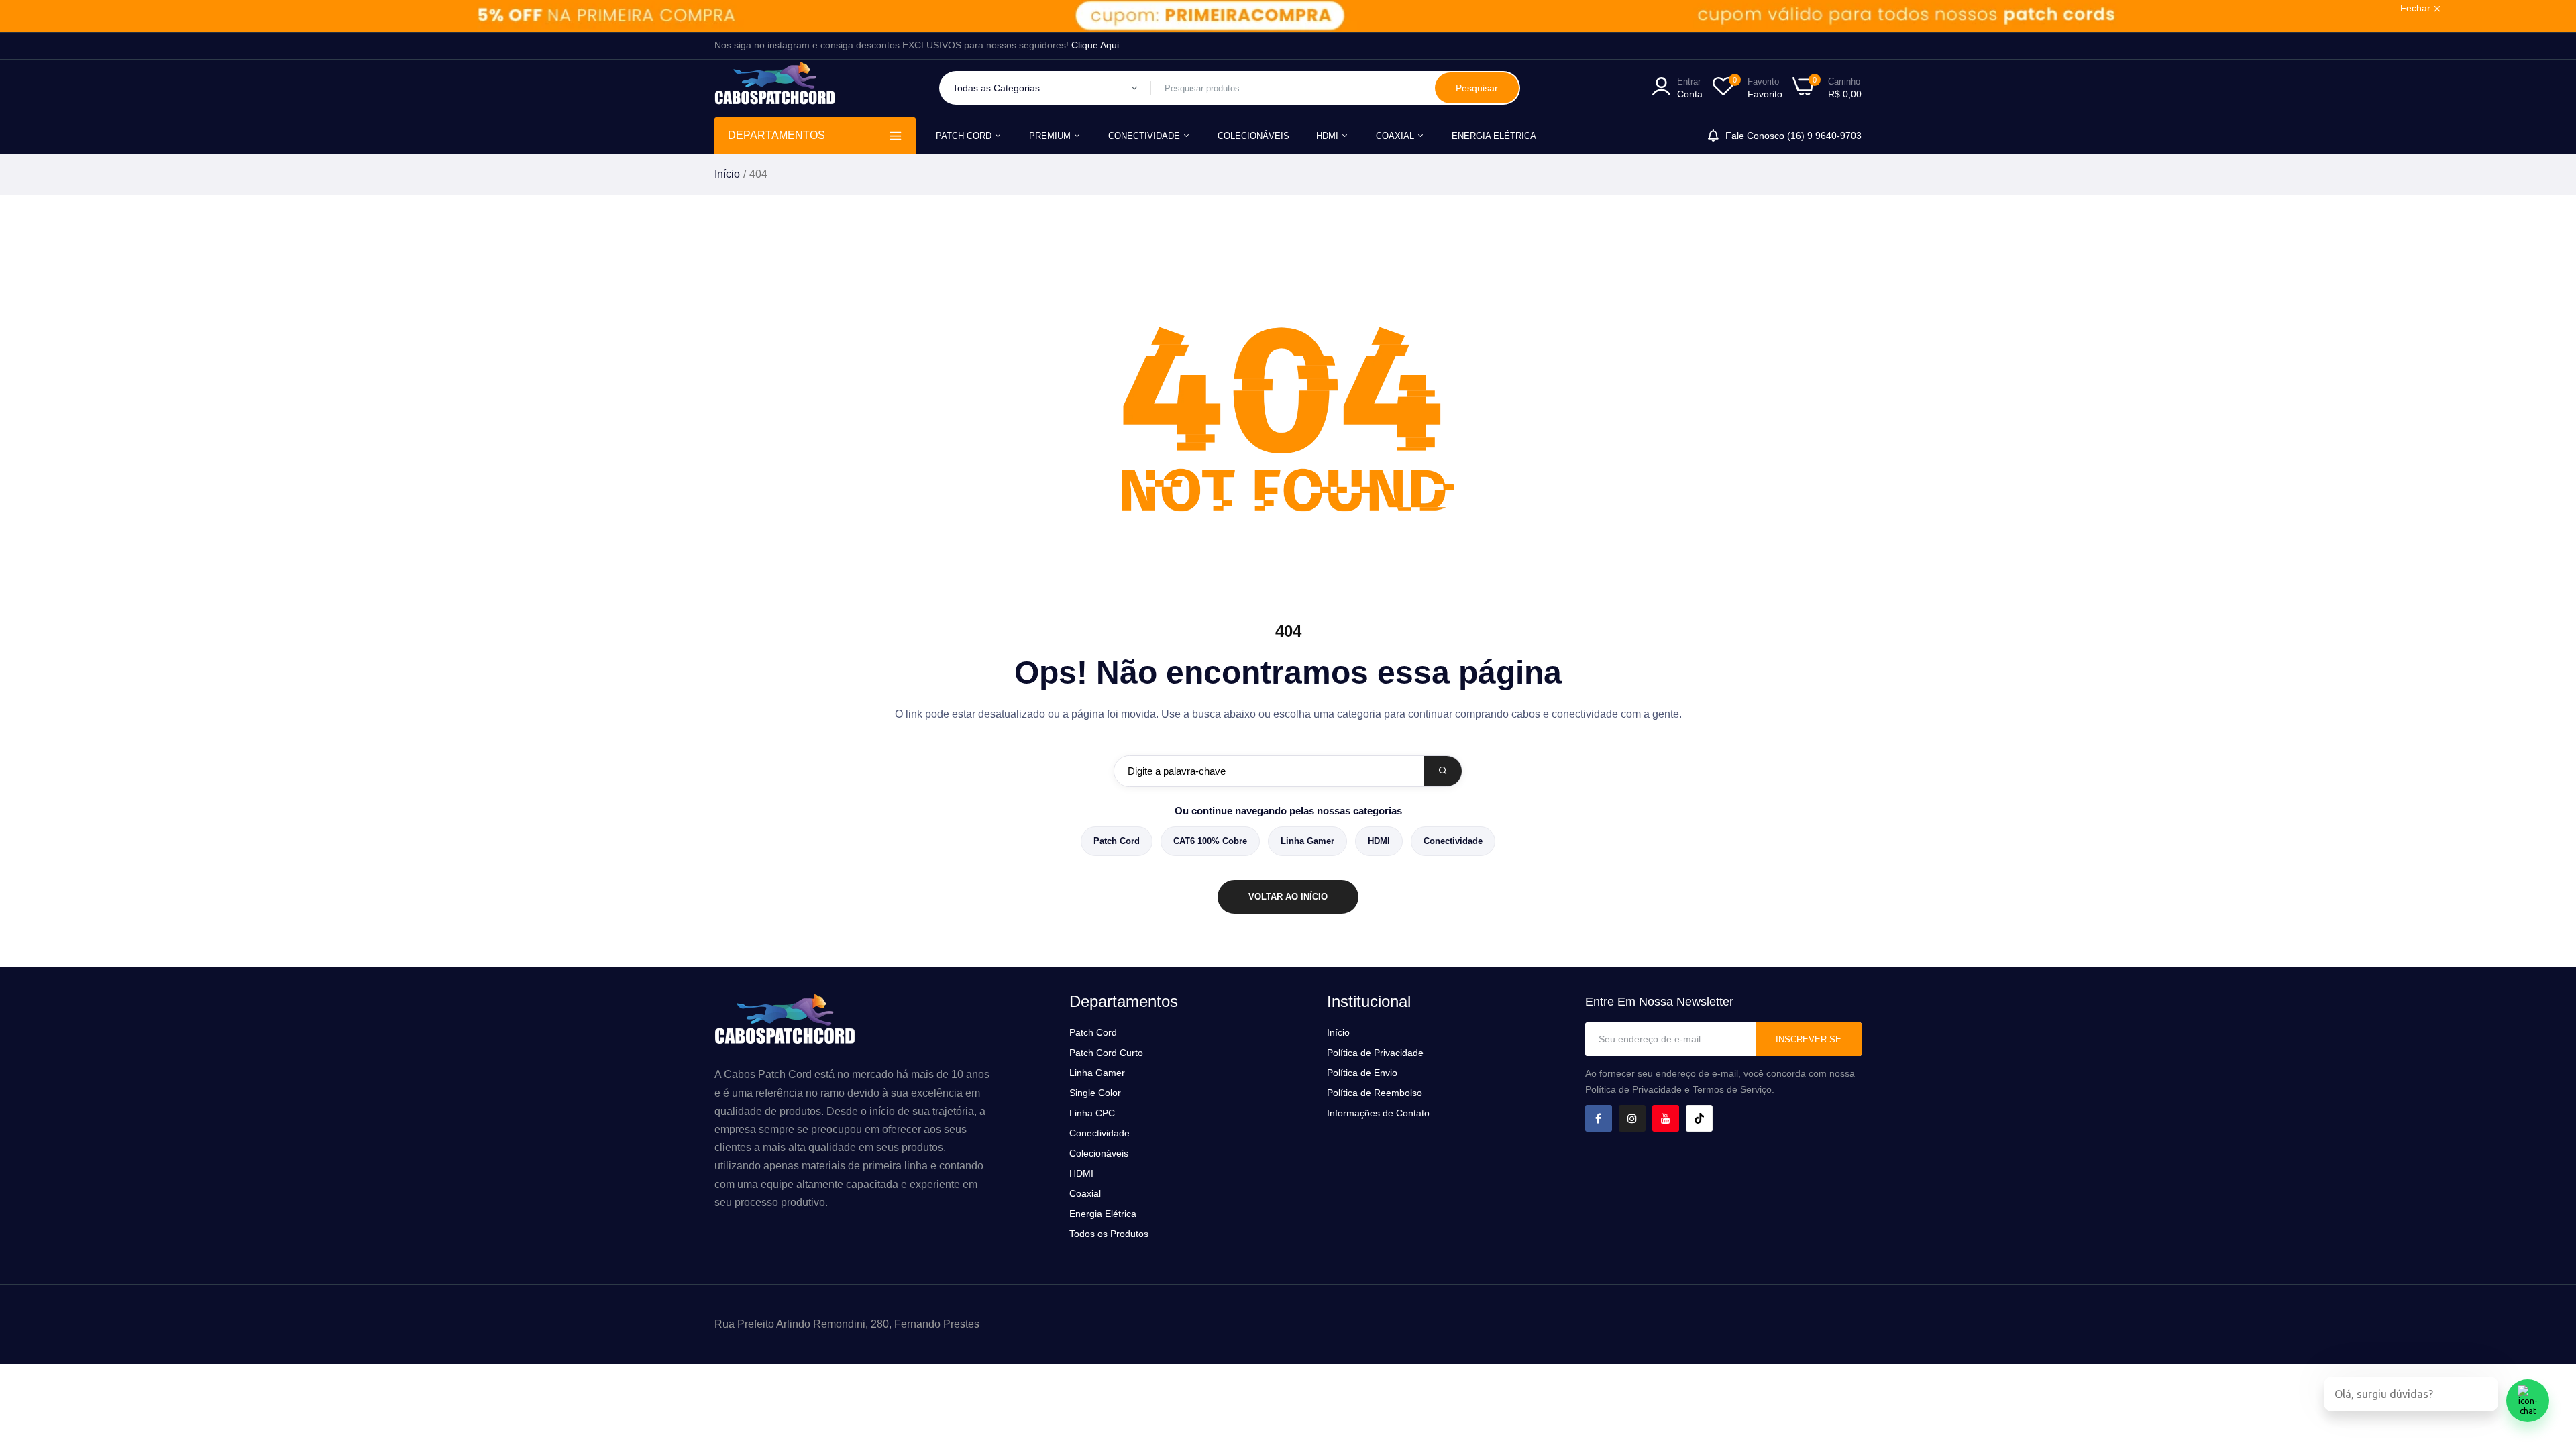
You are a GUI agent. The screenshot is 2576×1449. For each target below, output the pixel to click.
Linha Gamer (1307, 841)
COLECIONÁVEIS (1253, 136)
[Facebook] (1599, 1118)
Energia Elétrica (1494, 136)
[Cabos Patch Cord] (775, 88)
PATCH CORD (965, 136)
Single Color (1095, 1093)
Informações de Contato (1378, 1113)
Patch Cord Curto (1106, 1053)
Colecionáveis (1099, 1153)
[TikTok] (1699, 1118)
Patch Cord (1117, 841)
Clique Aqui (1095, 45)
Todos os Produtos (1109, 1234)
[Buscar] (1443, 771)
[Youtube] (1666, 1118)
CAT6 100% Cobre (1210, 841)
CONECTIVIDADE (1145, 136)
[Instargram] (1632, 1118)
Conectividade (1453, 841)
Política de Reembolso (1375, 1093)
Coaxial (1396, 136)
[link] (1288, 16)
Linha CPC (1092, 1113)
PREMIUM (1051, 136)
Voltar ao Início (1288, 897)
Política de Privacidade (1375, 1053)
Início (727, 174)
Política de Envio (1362, 1073)
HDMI (1329, 136)
